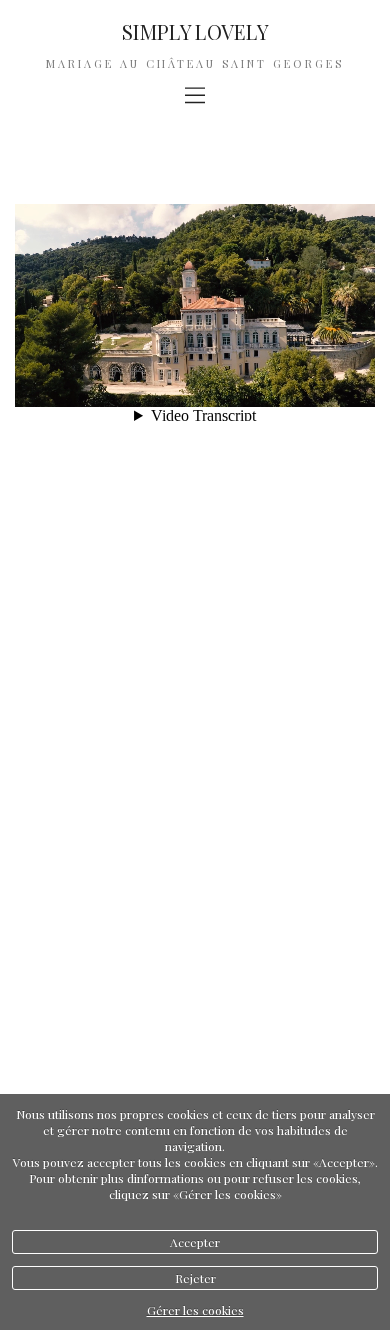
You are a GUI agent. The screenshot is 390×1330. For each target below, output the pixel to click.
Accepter (195, 1242)
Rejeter (195, 1278)
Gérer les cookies (195, 1310)
